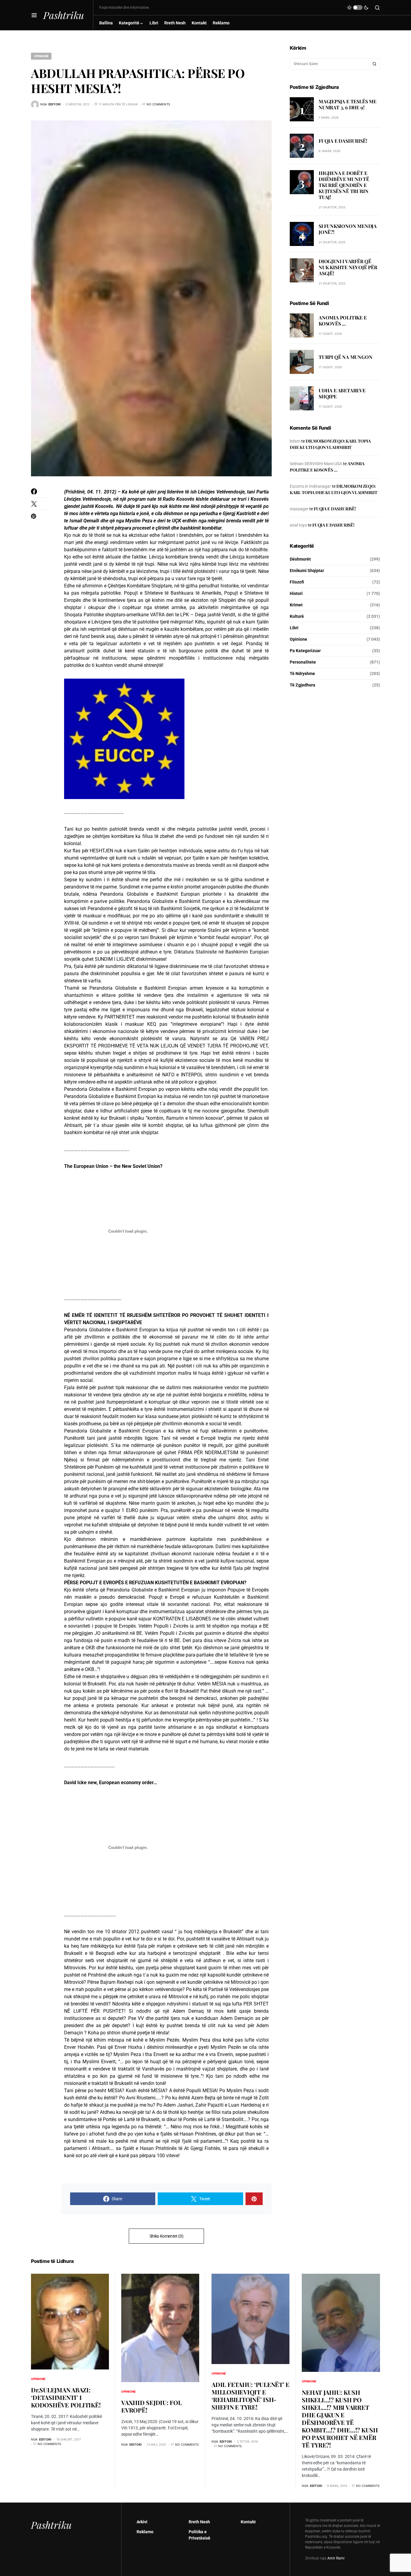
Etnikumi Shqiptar (307, 571)
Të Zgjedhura (303, 685)
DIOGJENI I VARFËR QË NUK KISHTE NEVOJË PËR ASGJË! (348, 267)
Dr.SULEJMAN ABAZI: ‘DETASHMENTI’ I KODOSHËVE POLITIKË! (66, 2397)
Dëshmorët (300, 559)
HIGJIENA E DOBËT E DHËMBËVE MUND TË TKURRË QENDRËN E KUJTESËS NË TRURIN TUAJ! (344, 185)
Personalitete (303, 662)
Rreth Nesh (199, 2522)
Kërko (375, 64)
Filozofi (297, 582)
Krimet (296, 605)
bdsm (295, 441)
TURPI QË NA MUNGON (345, 357)
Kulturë (297, 616)
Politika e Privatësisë (199, 2535)
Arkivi (142, 2522)
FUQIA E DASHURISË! (343, 141)
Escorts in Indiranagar (310, 486)
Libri (294, 628)
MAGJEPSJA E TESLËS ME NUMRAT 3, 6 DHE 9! (348, 104)
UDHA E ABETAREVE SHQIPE (342, 394)
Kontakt (248, 2522)
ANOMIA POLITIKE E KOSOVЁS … (343, 321)
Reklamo (145, 2532)
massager (299, 509)
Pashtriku (64, 15)
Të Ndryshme (302, 674)
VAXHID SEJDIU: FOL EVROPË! (151, 2406)
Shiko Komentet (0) (167, 2236)
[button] (34, 15)
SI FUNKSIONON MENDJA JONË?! (348, 229)
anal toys (298, 525)
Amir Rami (336, 2558)
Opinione (41, 56)
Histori (296, 593)
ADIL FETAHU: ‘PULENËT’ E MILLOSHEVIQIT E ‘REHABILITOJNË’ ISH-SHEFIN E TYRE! (250, 2396)
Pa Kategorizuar (305, 651)
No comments (158, 104)
